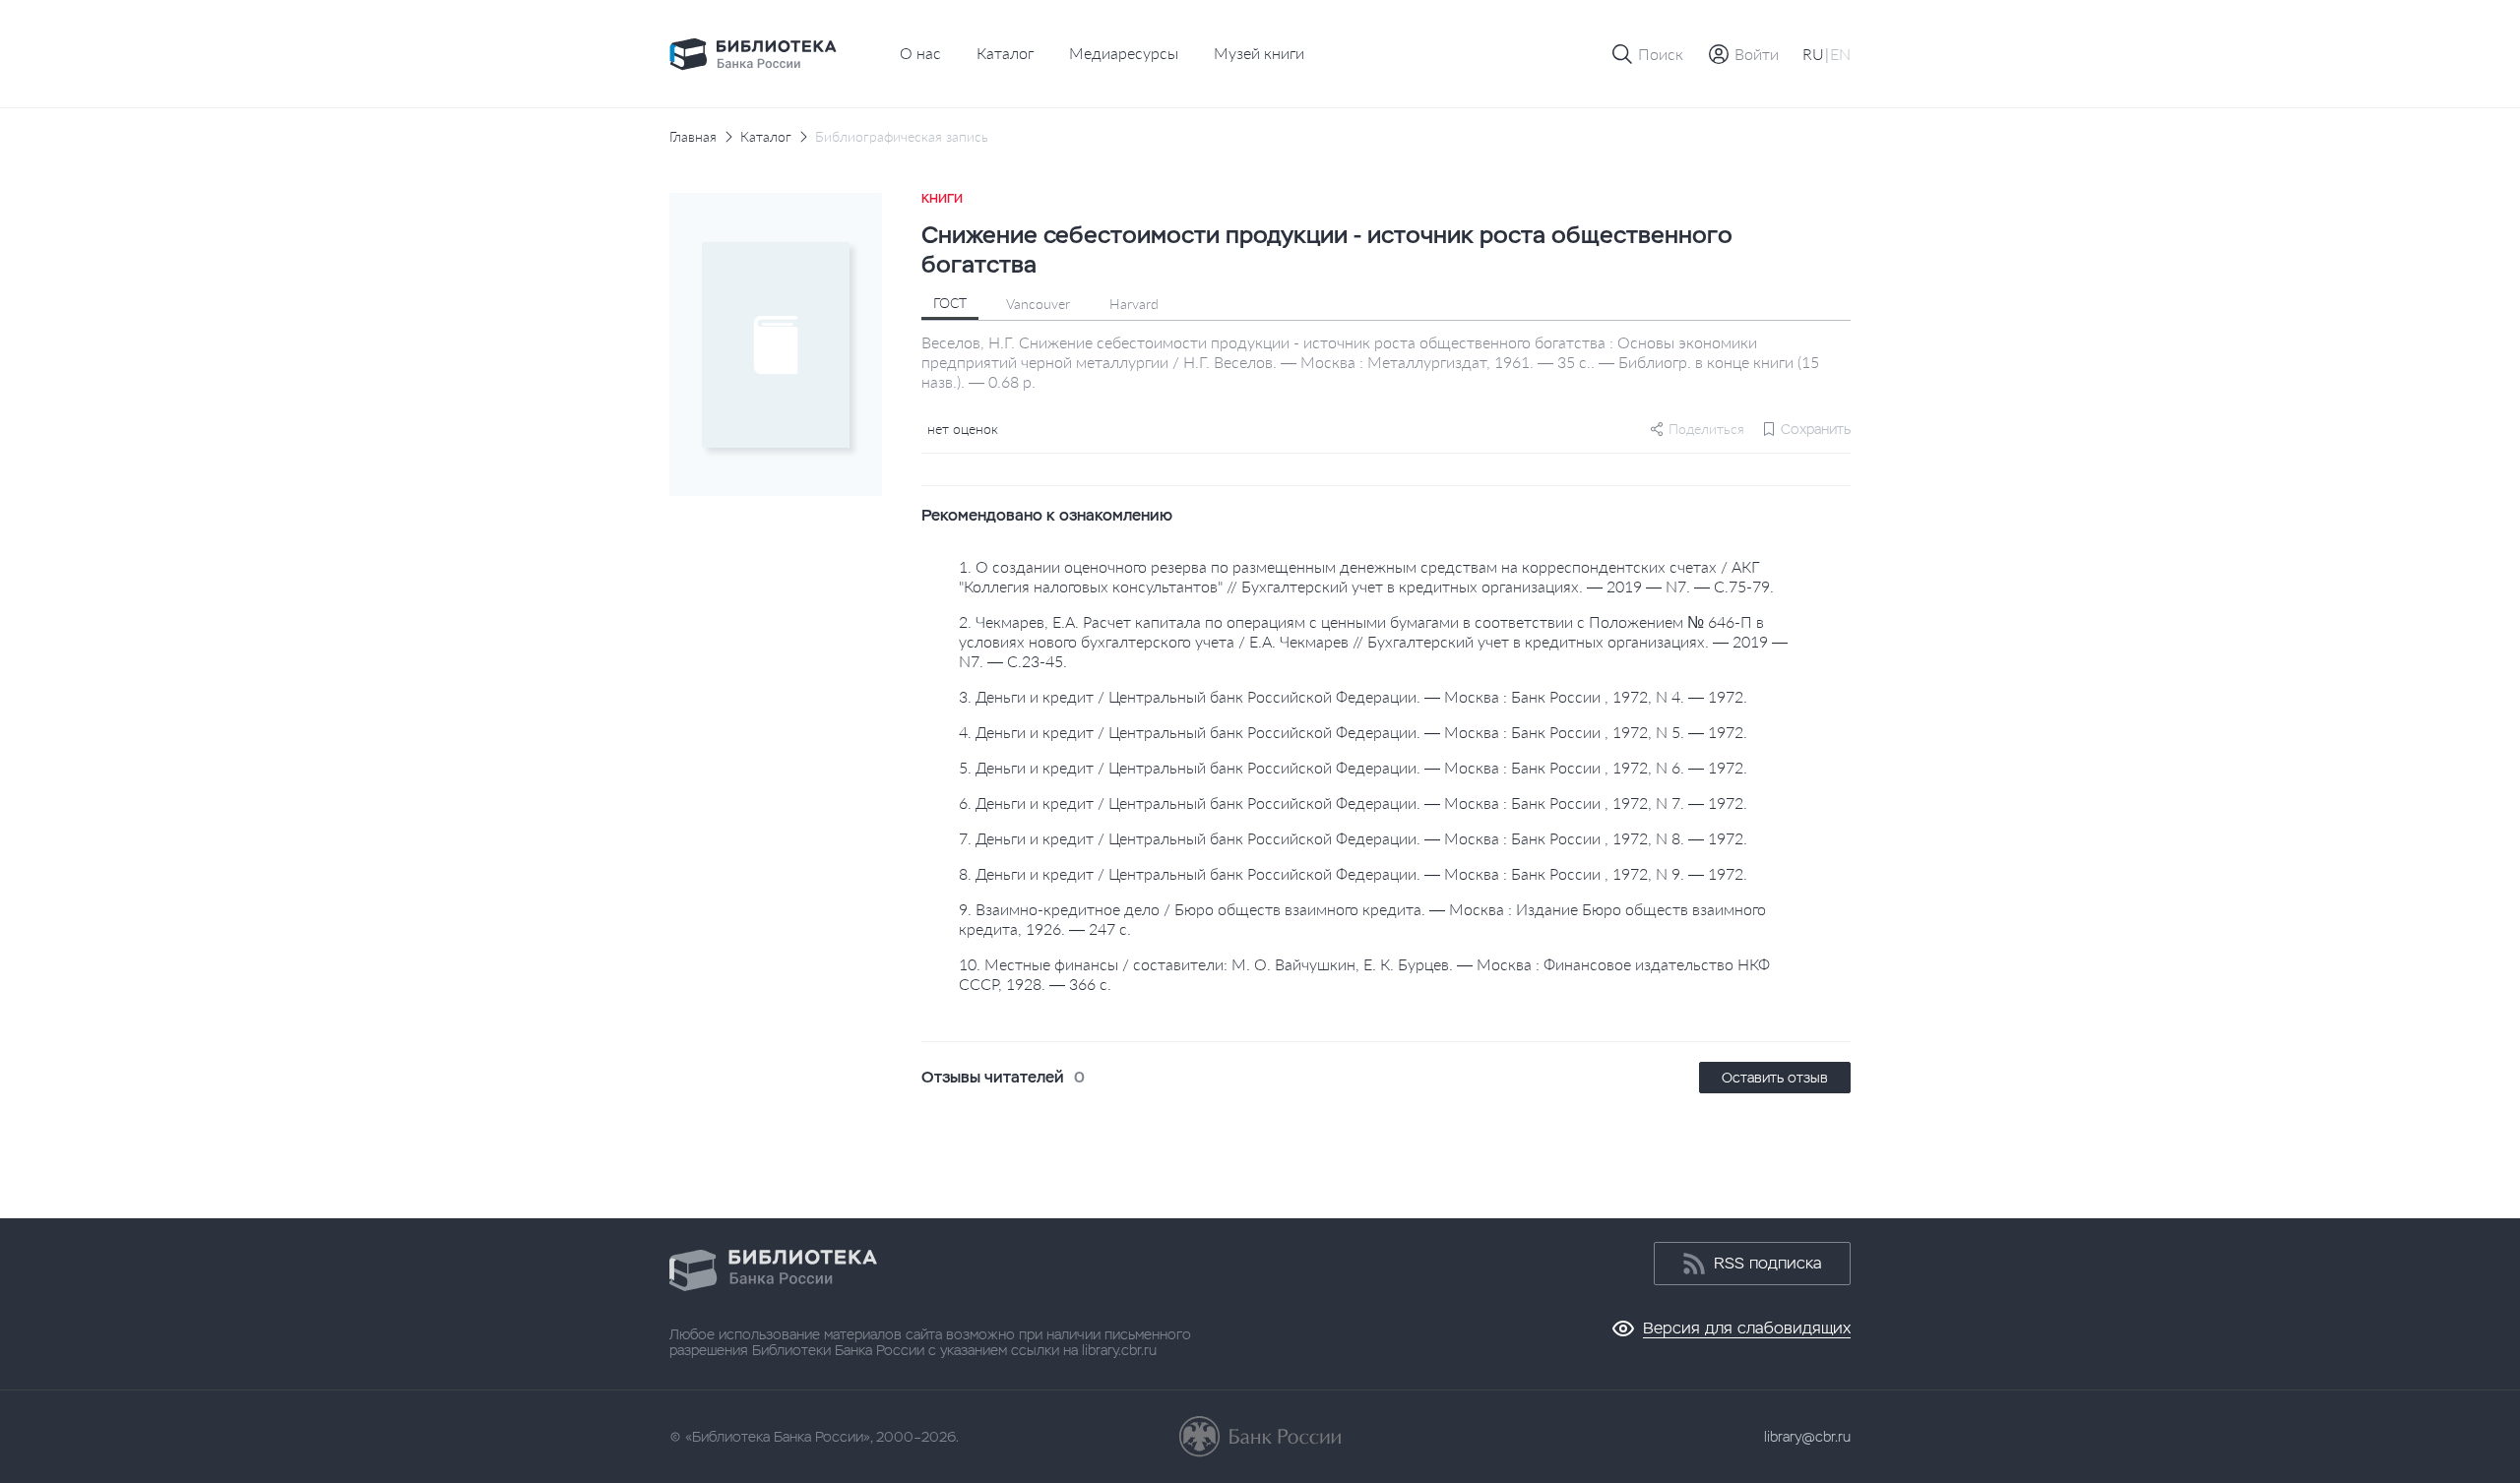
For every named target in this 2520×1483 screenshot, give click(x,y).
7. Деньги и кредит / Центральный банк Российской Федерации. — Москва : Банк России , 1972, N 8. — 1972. (1353, 838)
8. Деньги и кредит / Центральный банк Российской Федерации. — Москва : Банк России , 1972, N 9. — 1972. (1353, 873)
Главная (693, 137)
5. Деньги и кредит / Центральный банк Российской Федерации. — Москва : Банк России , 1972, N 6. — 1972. (1353, 767)
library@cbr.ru (1807, 1437)
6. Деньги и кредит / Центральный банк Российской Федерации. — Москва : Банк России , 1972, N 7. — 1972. (1353, 803)
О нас (920, 53)
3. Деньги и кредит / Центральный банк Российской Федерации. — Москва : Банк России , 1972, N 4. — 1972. (1353, 696)
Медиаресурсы (1124, 53)
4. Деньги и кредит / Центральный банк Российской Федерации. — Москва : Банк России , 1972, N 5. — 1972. (1353, 732)
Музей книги (1259, 53)
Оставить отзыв (1775, 1078)
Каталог (1005, 53)
